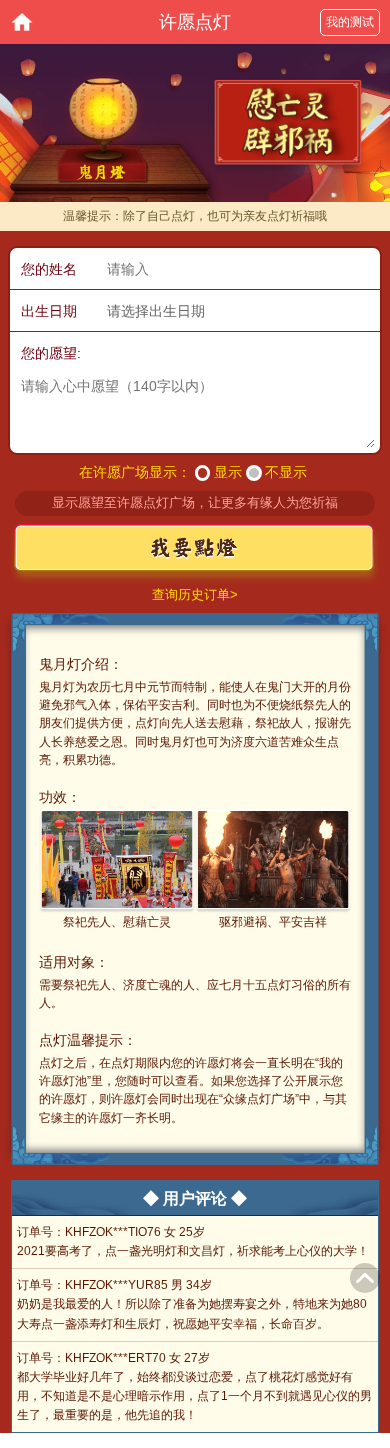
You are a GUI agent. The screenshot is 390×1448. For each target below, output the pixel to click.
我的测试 (350, 22)
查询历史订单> (195, 594)
